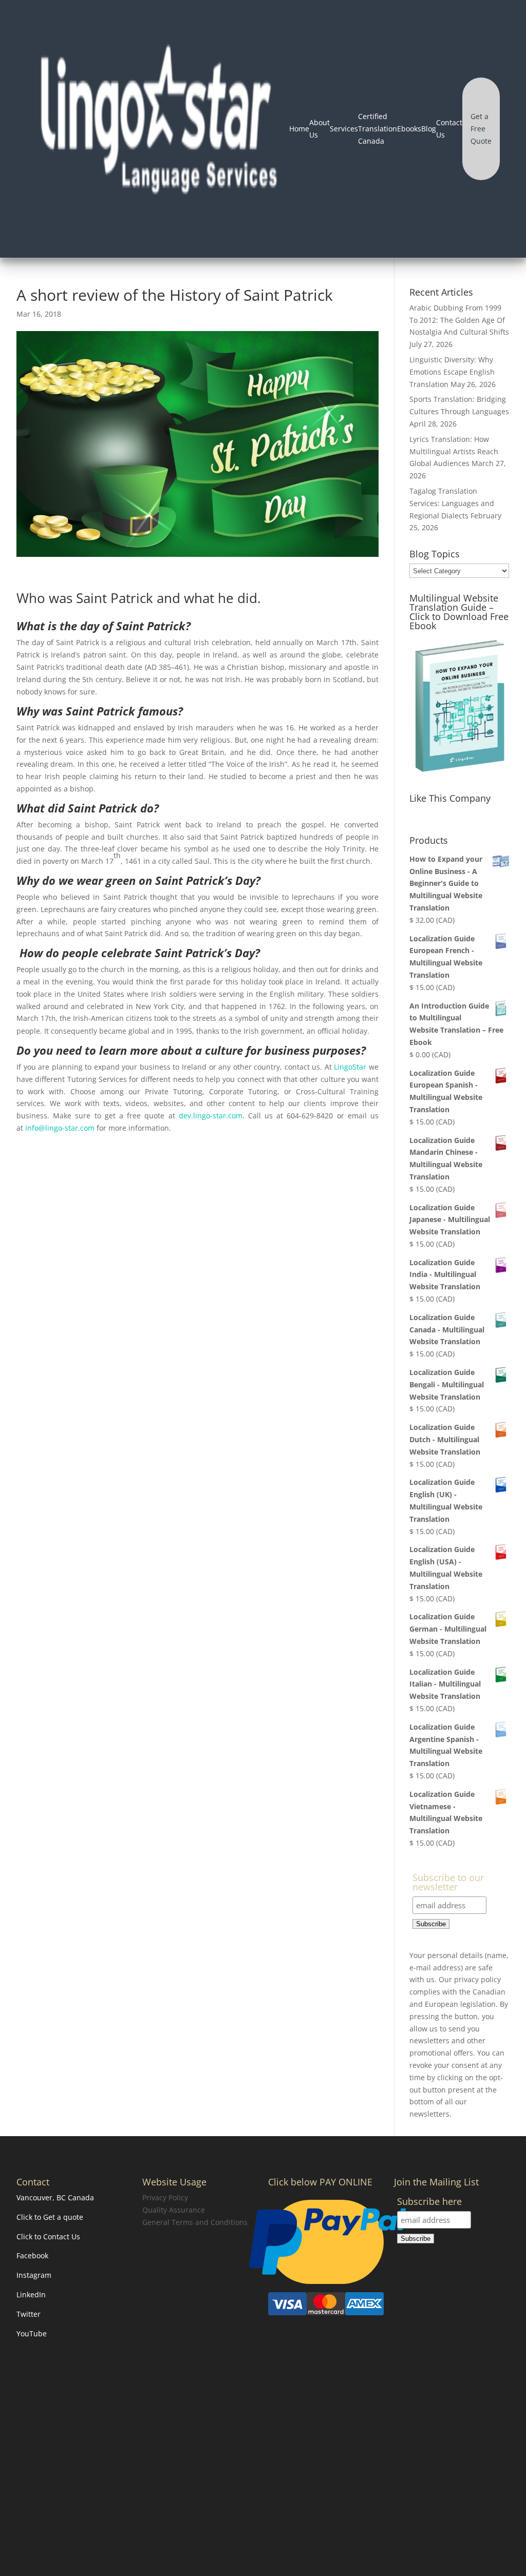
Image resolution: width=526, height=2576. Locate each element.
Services (344, 129)
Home (299, 129)
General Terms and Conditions (195, 2222)
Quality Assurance (174, 2210)
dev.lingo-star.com (211, 1116)
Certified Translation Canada (378, 129)
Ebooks (409, 129)
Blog (429, 129)
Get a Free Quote (481, 129)
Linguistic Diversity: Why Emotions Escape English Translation (452, 372)
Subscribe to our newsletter (448, 1883)
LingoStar (350, 1067)
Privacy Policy (165, 2197)
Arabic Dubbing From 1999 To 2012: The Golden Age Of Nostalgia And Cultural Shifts (459, 320)
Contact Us (449, 129)
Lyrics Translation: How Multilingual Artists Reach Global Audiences (454, 451)
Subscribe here (429, 2202)
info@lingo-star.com (60, 1128)
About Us (320, 129)
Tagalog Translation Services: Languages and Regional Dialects (452, 503)
